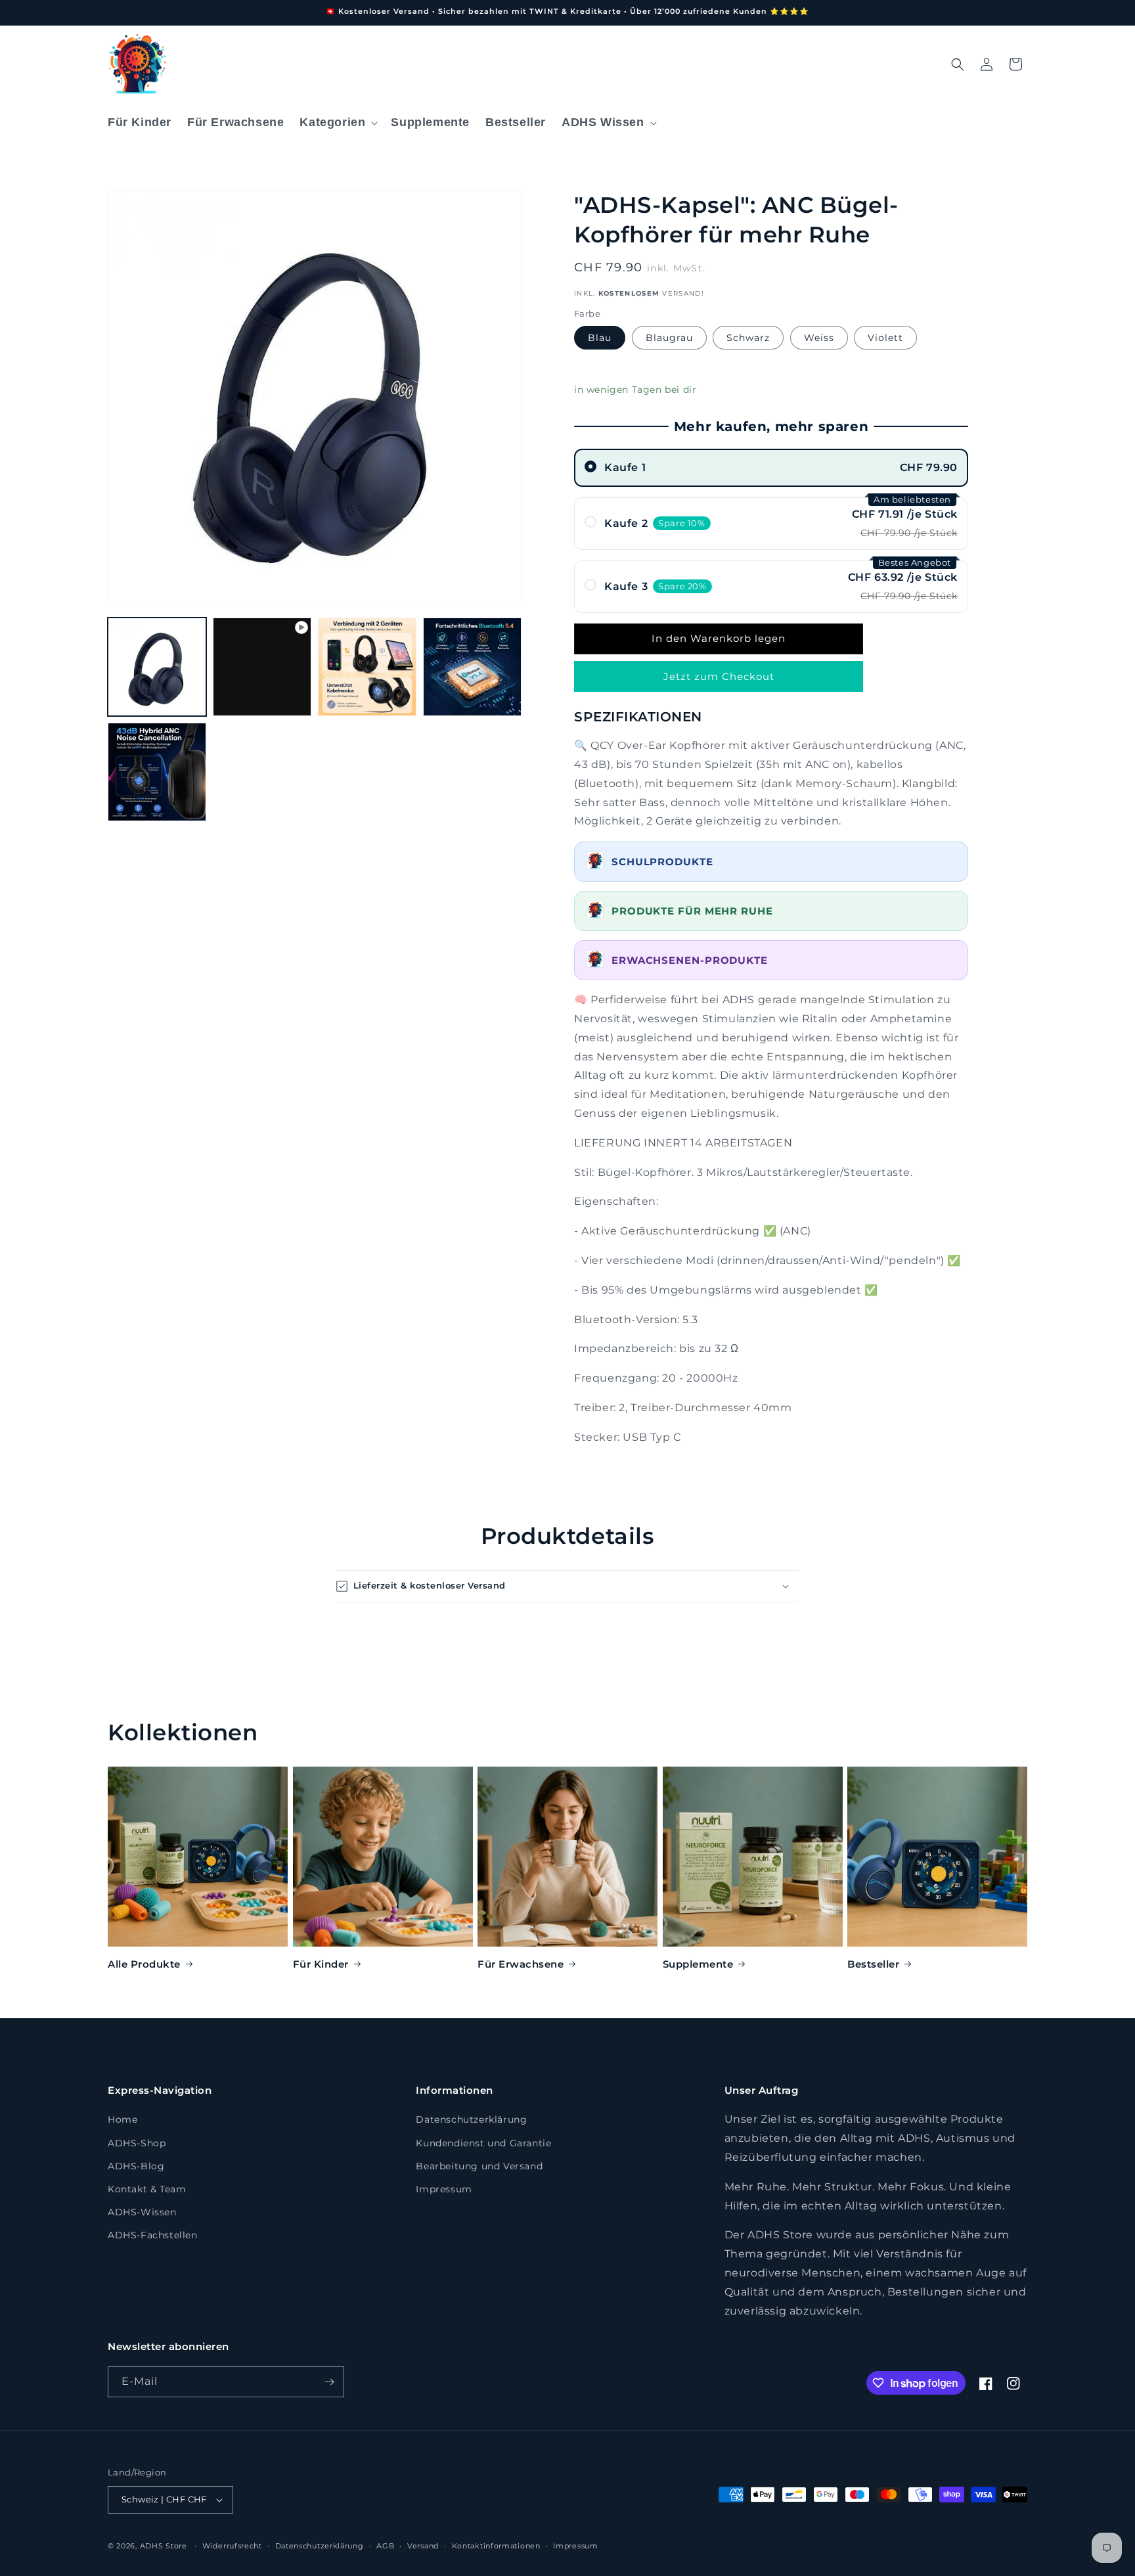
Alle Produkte (144, 1964)
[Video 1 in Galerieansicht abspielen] (262, 667)
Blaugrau (669, 338)
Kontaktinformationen (496, 2546)
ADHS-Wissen (142, 2212)
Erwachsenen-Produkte (690, 960)
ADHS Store (164, 2546)
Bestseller (873, 1964)
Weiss (819, 338)
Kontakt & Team (147, 2189)
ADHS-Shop (137, 2143)
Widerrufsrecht (232, 2546)
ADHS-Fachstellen (153, 2235)
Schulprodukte (662, 862)
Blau (600, 338)
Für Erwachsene (521, 1964)
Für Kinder (321, 1964)
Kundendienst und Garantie (483, 2143)
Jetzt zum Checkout (719, 676)
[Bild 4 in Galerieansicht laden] (472, 667)
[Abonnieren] (329, 2382)
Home (122, 2119)
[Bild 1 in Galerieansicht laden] (157, 667)
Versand (423, 2546)
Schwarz (748, 338)
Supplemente (698, 1964)
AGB (385, 2546)
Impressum (444, 2189)
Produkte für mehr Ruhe (694, 911)
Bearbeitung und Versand (479, 2166)
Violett (885, 338)
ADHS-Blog (136, 2166)
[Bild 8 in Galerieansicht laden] (157, 772)
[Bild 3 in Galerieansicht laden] (367, 667)
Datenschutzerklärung (471, 2119)
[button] (337, 123)
